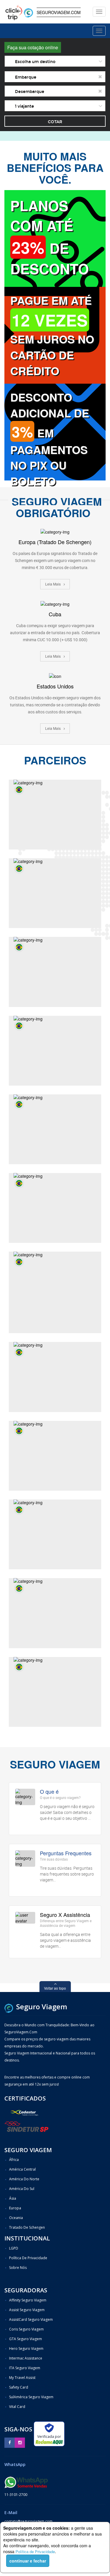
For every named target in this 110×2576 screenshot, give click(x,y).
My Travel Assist (22, 2378)
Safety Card (19, 2387)
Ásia (13, 2198)
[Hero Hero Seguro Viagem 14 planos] (55, 1051)
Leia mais (53, 584)
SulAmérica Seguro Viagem (31, 2397)
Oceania (16, 2218)
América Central (22, 2169)
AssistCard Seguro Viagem (31, 2319)
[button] (55, 1987)
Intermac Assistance (26, 2358)
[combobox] (55, 61)
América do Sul (22, 2189)
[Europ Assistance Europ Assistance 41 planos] (55, 1377)
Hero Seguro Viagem (26, 2349)
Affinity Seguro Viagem (28, 2300)
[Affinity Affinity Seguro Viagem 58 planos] (55, 972)
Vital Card (17, 2407)
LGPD (14, 2248)
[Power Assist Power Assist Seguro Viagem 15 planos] (55, 1292)
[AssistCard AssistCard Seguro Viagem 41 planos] (55, 1129)
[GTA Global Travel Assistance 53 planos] (55, 815)
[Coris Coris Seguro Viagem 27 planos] (55, 893)
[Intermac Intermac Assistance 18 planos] (55, 1456)
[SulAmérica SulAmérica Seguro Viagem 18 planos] (55, 1208)
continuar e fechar (28, 2561)
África (14, 2160)
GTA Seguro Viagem (26, 2339)
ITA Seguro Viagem (25, 2368)
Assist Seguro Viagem (27, 2310)
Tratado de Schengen (27, 2227)
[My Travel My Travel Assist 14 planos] (55, 1534)
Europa (15, 2208)
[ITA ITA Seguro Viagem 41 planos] (55, 1613)
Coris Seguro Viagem (26, 2329)
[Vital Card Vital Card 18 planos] (55, 1692)
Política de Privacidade (35, 2552)
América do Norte (24, 2179)
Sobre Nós (18, 2268)
